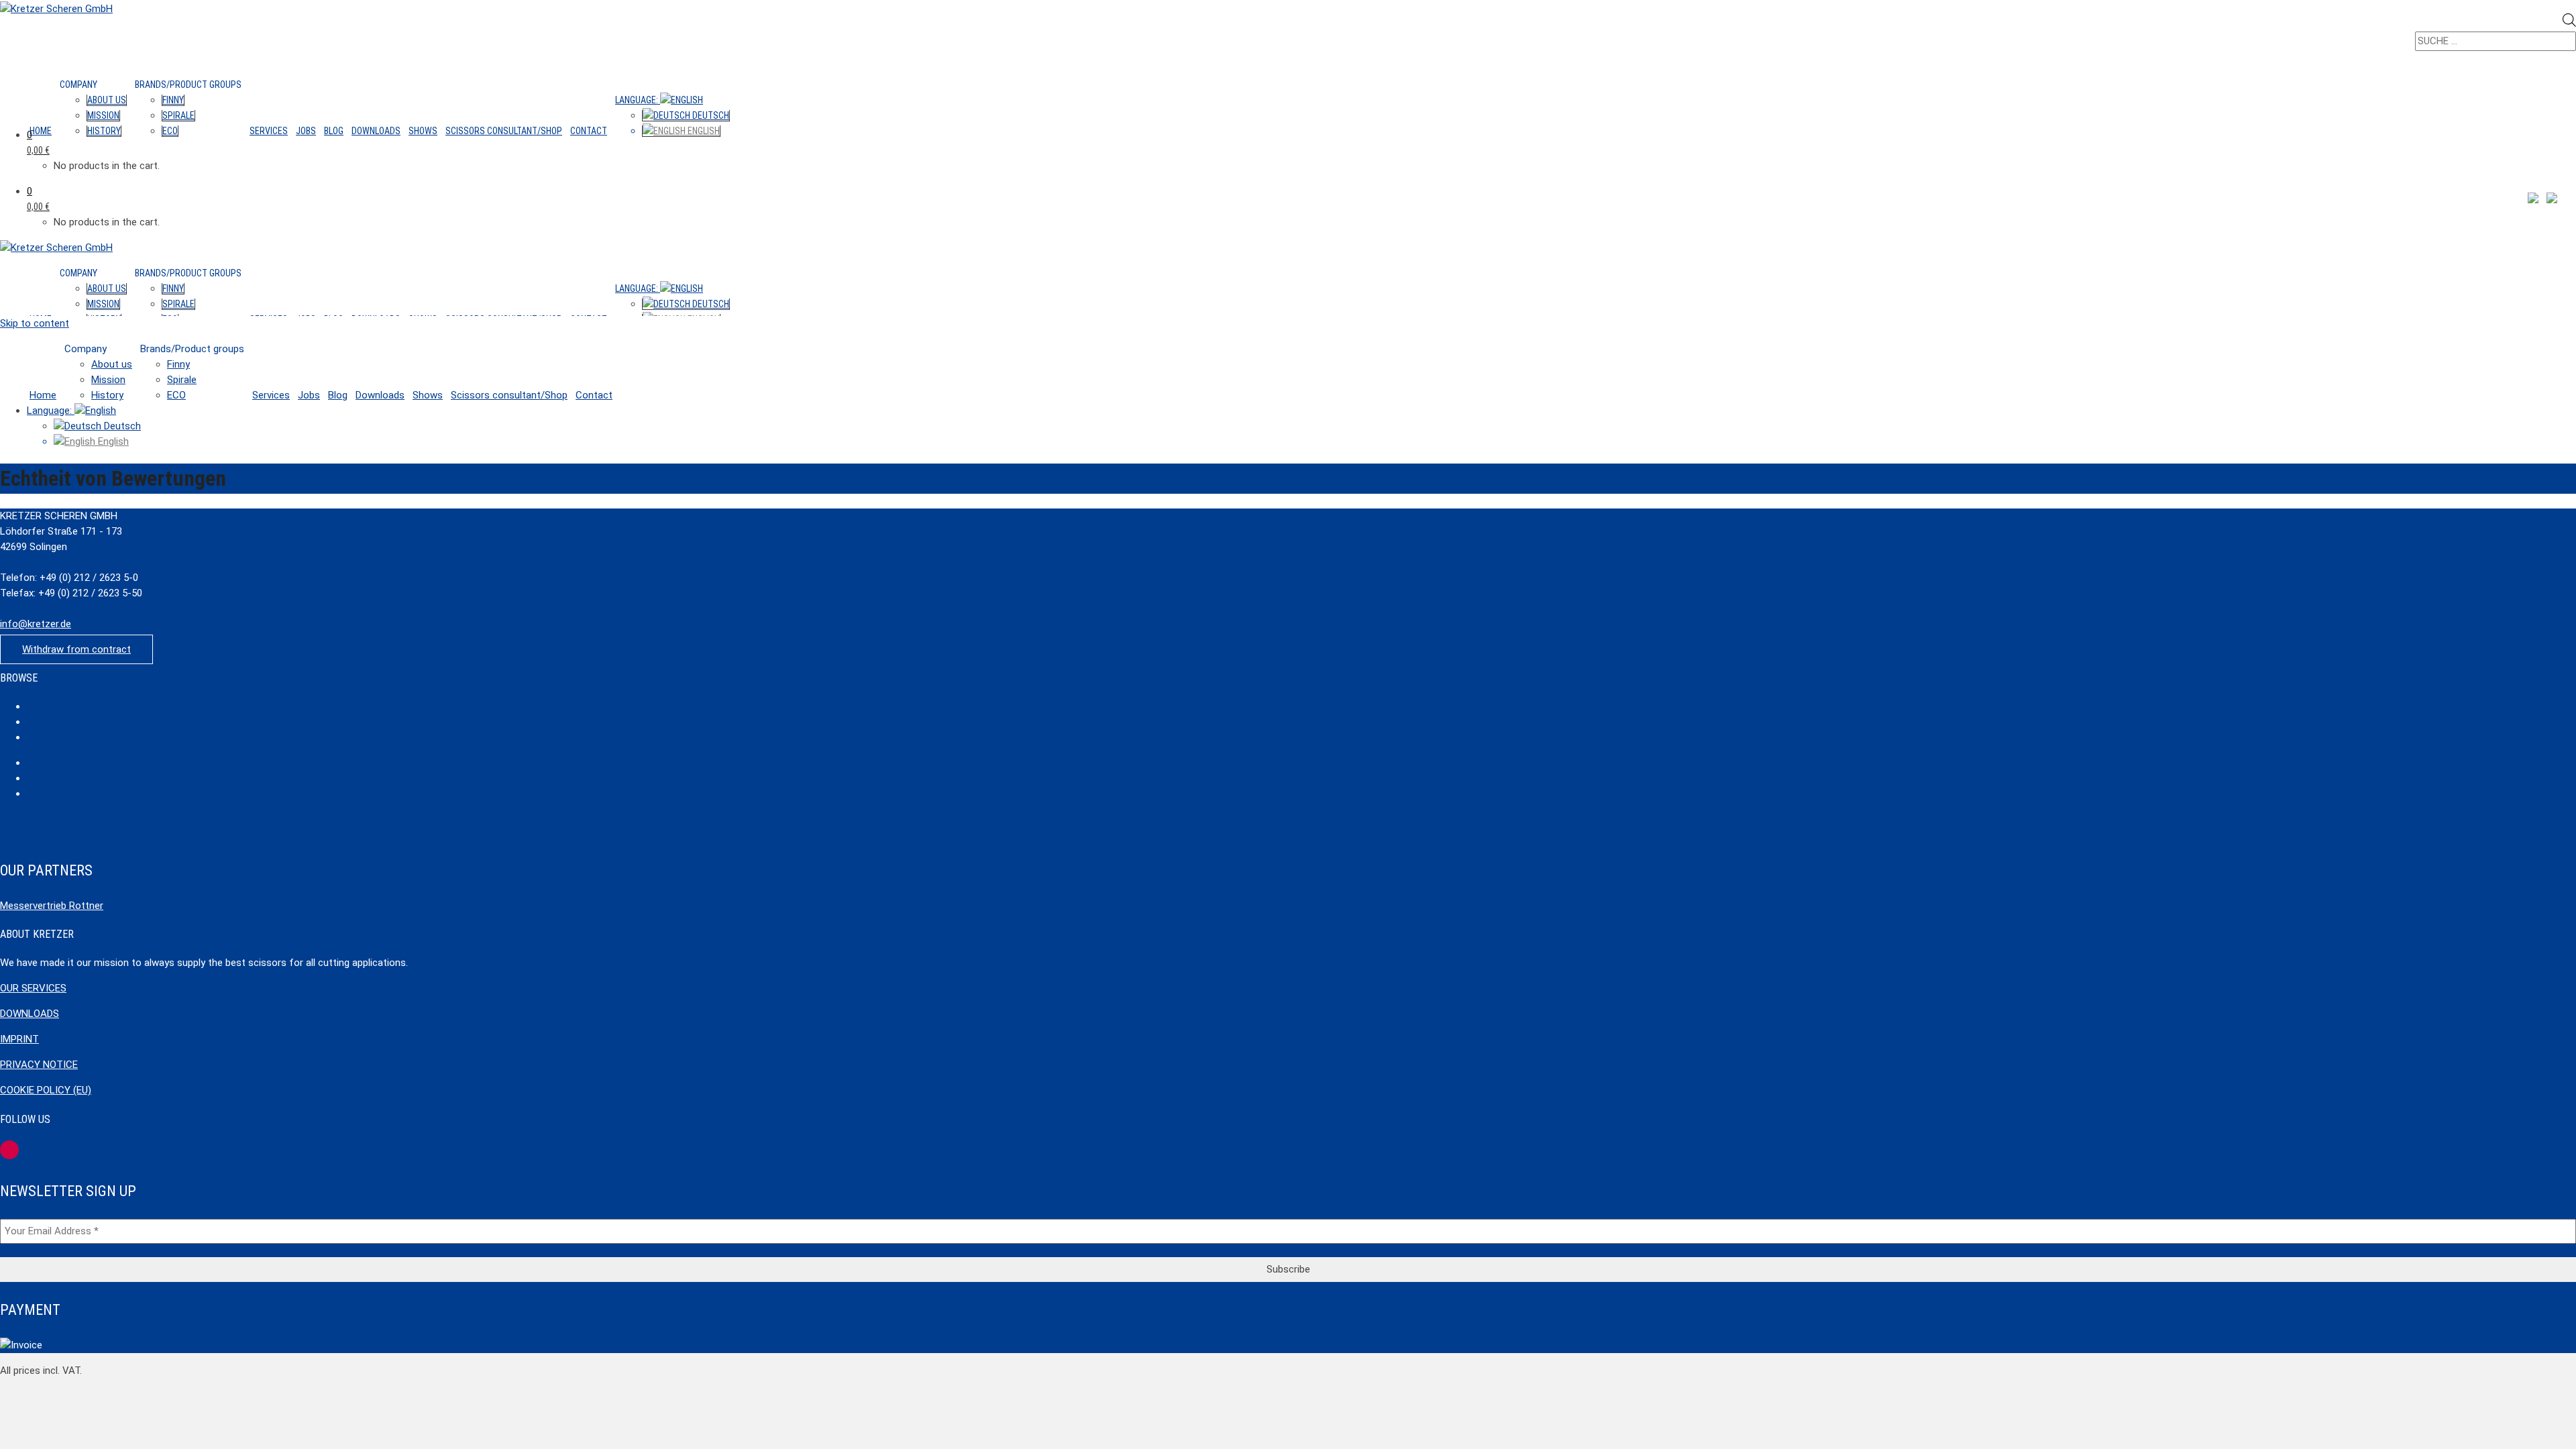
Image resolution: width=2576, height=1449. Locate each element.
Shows (423, 131)
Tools (37, 794)
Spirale (178, 115)
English (703, 131)
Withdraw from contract (76, 649)
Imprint (19, 1039)
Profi (35, 722)
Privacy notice (39, 1065)
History (104, 131)
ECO (170, 131)
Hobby (38, 738)
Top (51, 1345)
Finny (173, 100)
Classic (40, 707)
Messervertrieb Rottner (52, 906)
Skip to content (35, 323)
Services (269, 131)
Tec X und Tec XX (57, 779)
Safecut (40, 763)
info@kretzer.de (36, 624)
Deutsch (710, 115)
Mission (103, 115)
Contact (589, 131)
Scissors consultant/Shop (504, 131)
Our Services (33, 988)
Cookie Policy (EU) (46, 1090)
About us (107, 100)
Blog (334, 131)
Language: (638, 100)
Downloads (376, 131)
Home (41, 131)
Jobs (306, 131)
